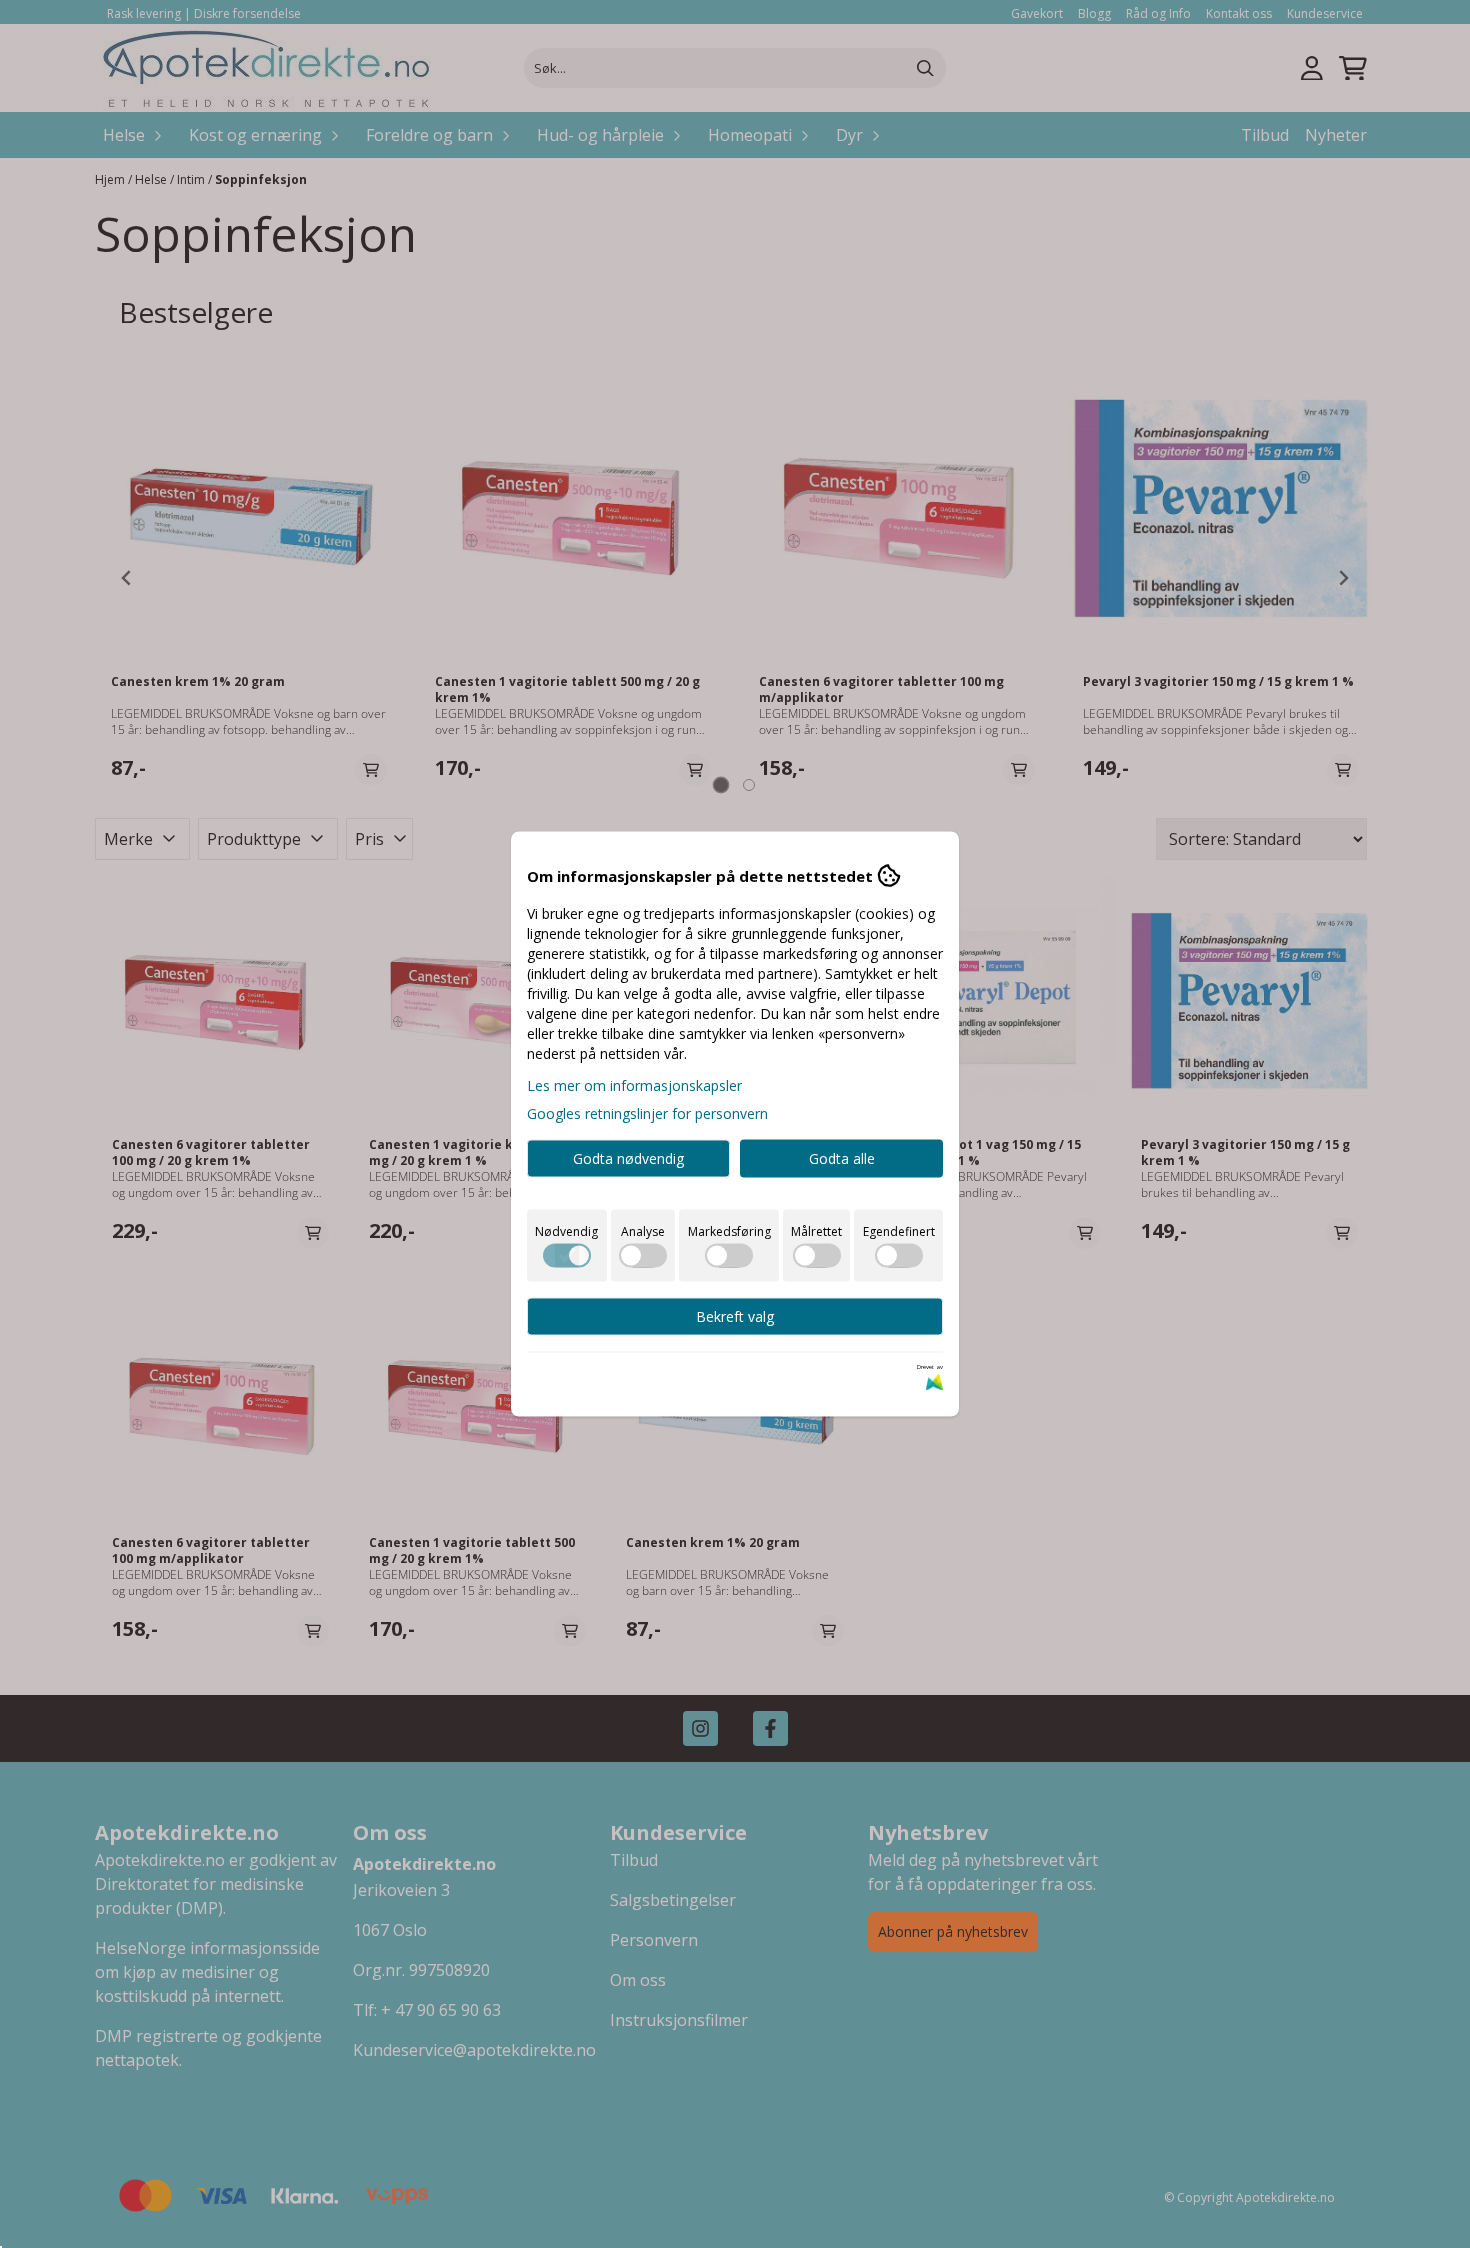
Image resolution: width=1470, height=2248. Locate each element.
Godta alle (842, 1158)
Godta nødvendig (628, 1158)
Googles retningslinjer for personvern (647, 1113)
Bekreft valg (735, 1316)
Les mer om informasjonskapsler (634, 1085)
